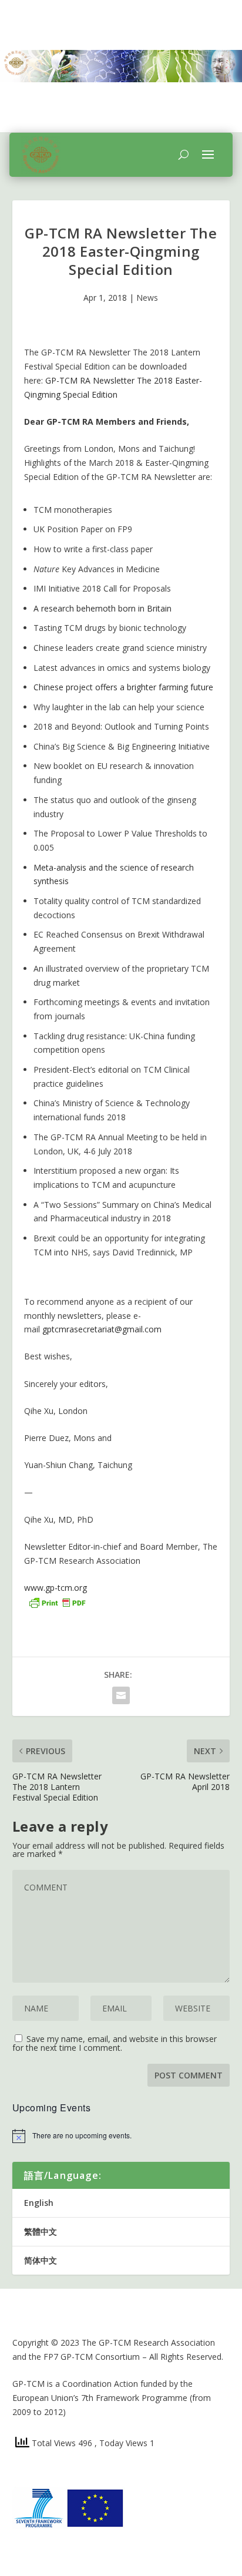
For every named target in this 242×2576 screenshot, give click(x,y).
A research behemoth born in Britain (102, 608)
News (147, 298)
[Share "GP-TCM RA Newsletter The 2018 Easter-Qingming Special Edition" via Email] (121, 1695)
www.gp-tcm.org (56, 1588)
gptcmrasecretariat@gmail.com (102, 1329)
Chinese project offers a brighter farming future (123, 687)
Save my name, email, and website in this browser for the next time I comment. (115, 2043)
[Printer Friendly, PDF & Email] (57, 1602)
